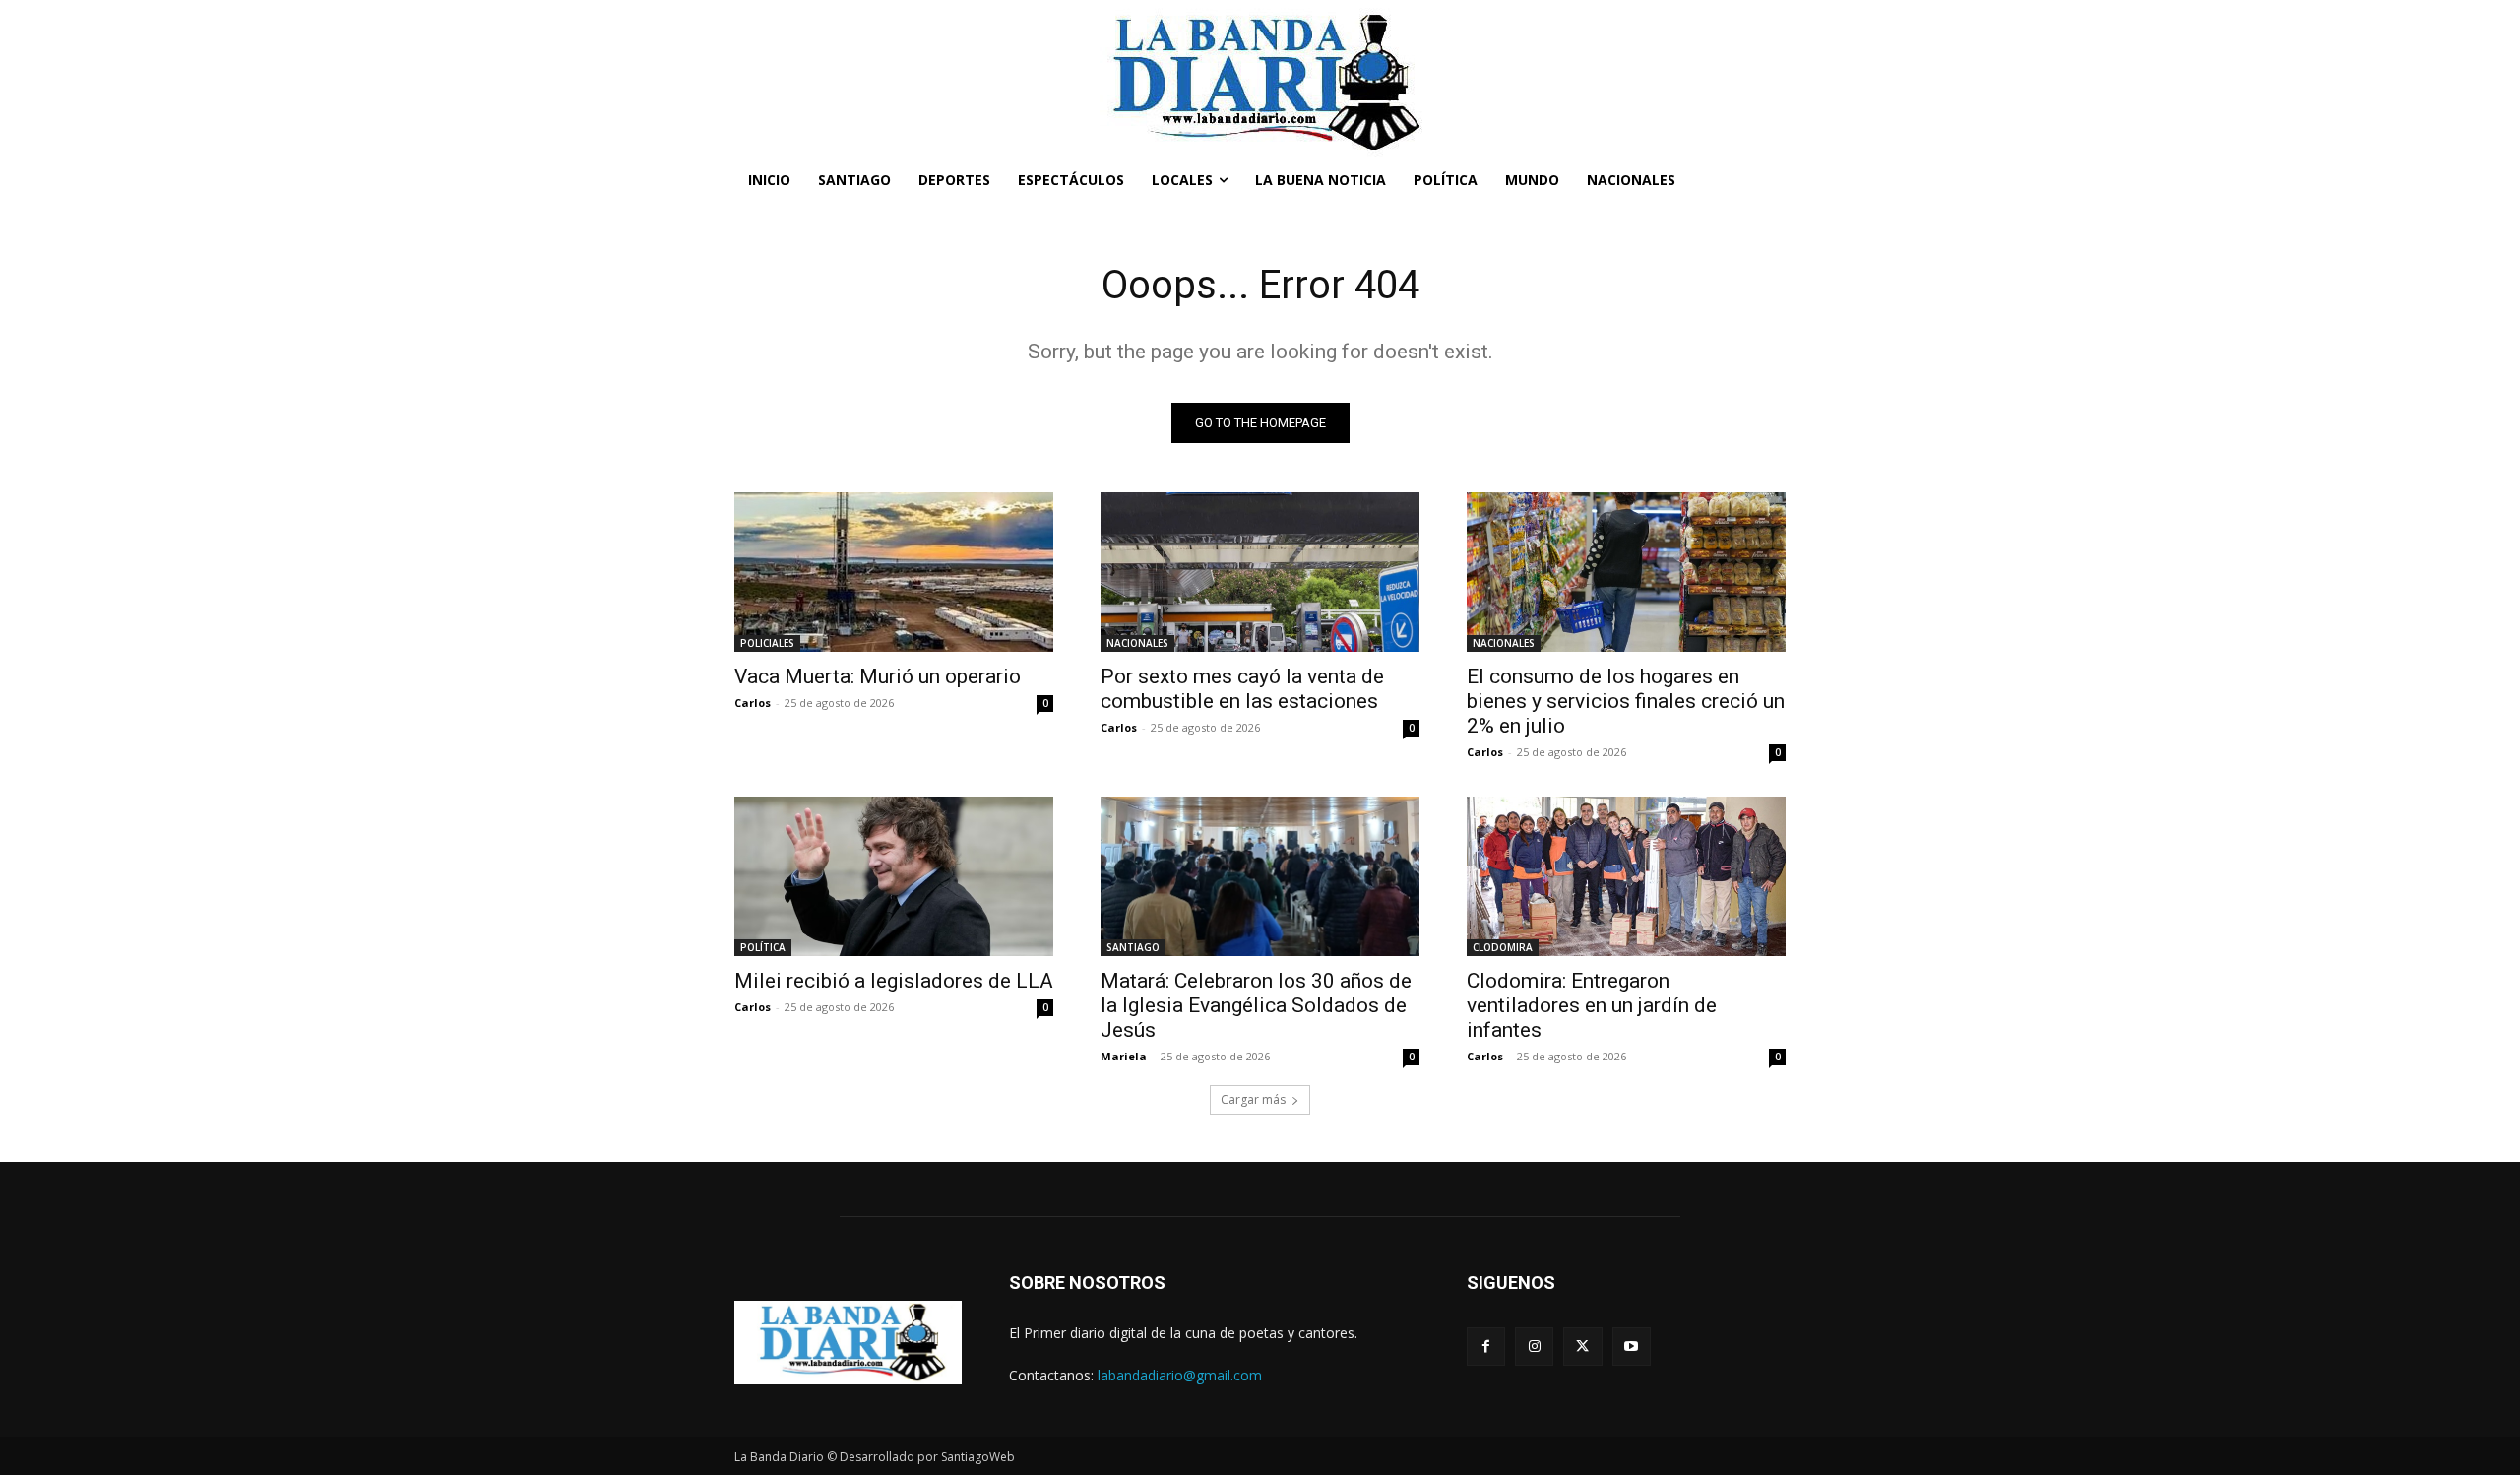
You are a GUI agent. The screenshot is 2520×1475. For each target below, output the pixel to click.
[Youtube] (1632, 1347)
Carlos (753, 703)
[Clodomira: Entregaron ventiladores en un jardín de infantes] (1626, 876)
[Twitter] (1582, 1347)
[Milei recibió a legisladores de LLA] (894, 876)
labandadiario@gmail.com (1180, 1375)
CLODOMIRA (1503, 947)
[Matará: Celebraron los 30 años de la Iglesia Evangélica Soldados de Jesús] (1260, 876)
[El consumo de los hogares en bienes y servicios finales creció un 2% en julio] (1626, 572)
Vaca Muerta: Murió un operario (878, 676)
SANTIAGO (1133, 947)
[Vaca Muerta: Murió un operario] (894, 572)
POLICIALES (767, 643)
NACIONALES (1137, 643)
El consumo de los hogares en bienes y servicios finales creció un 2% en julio (1626, 701)
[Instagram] (1534, 1347)
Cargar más (1253, 1099)
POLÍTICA (763, 947)
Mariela (1124, 1056)
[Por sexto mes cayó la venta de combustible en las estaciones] (1260, 572)
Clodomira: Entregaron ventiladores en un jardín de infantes (1592, 1005)
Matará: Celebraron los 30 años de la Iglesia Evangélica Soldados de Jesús (1256, 1005)
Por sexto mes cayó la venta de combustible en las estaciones (1242, 689)
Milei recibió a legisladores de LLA (894, 981)
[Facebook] (1486, 1347)
